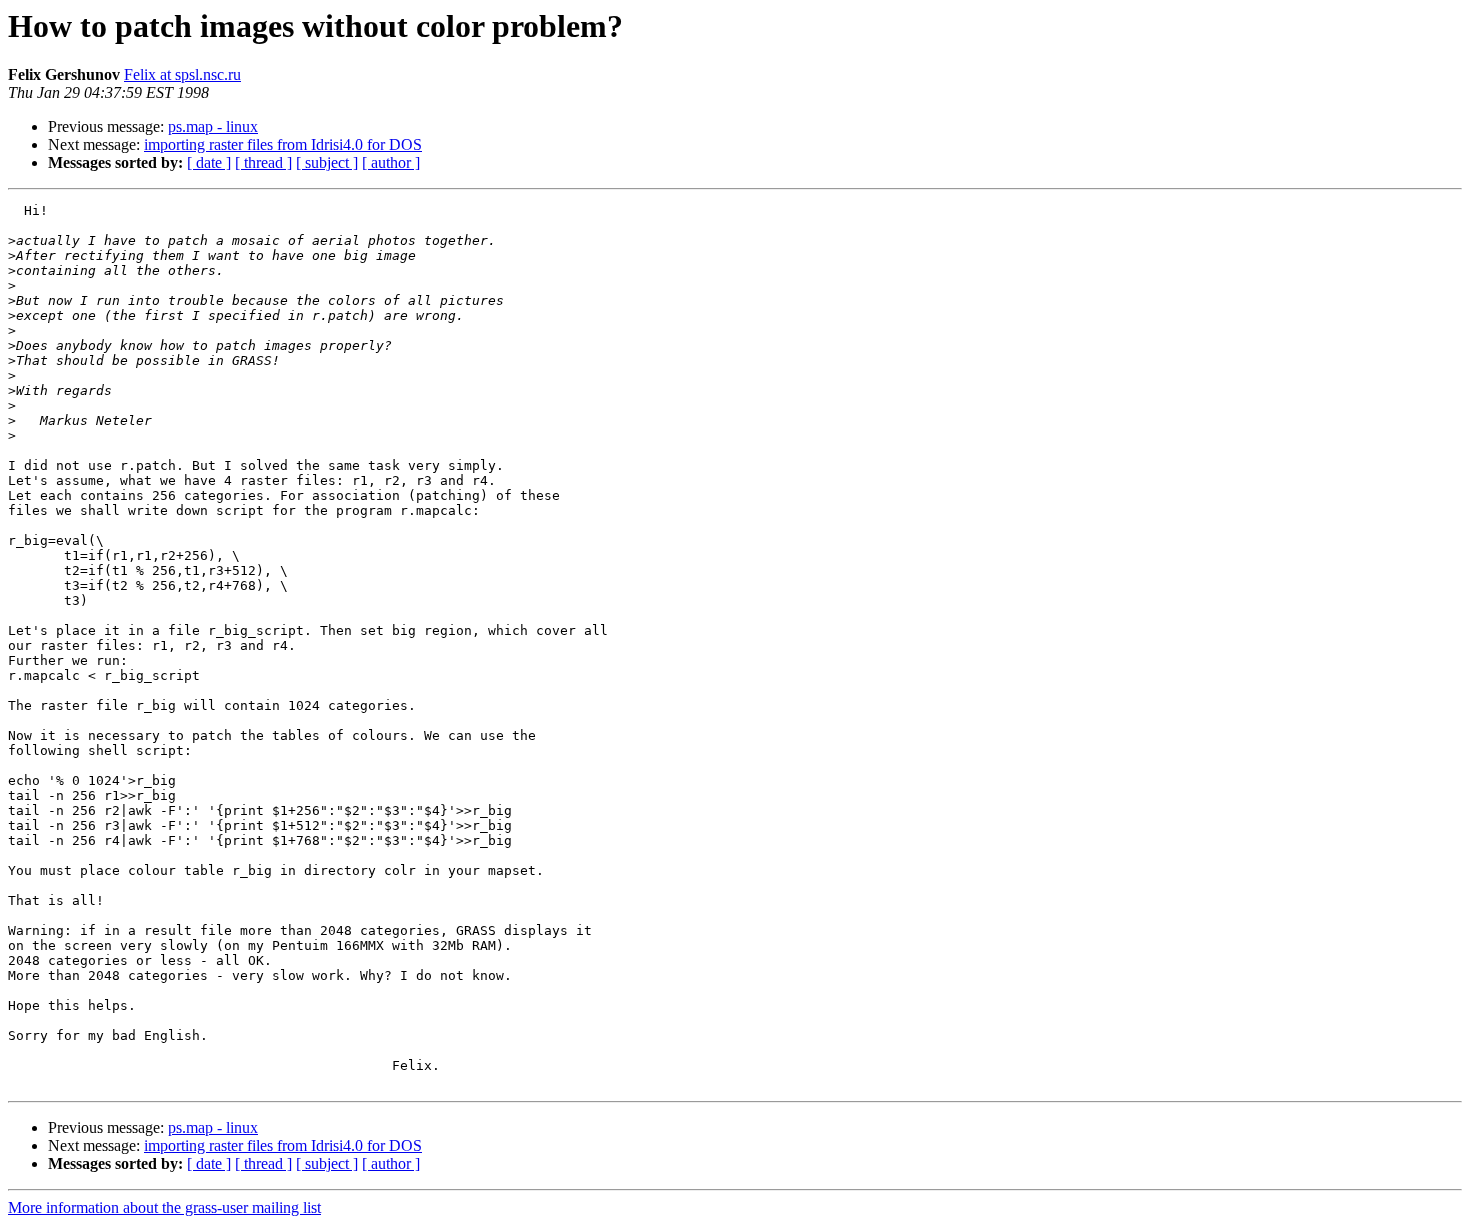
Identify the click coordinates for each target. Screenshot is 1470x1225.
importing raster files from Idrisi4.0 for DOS (283, 144)
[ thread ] (263, 162)
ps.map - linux (213, 126)
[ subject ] (327, 162)
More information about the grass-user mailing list (164, 1207)
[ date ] (209, 162)
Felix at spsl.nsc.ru (182, 74)
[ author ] (391, 162)
